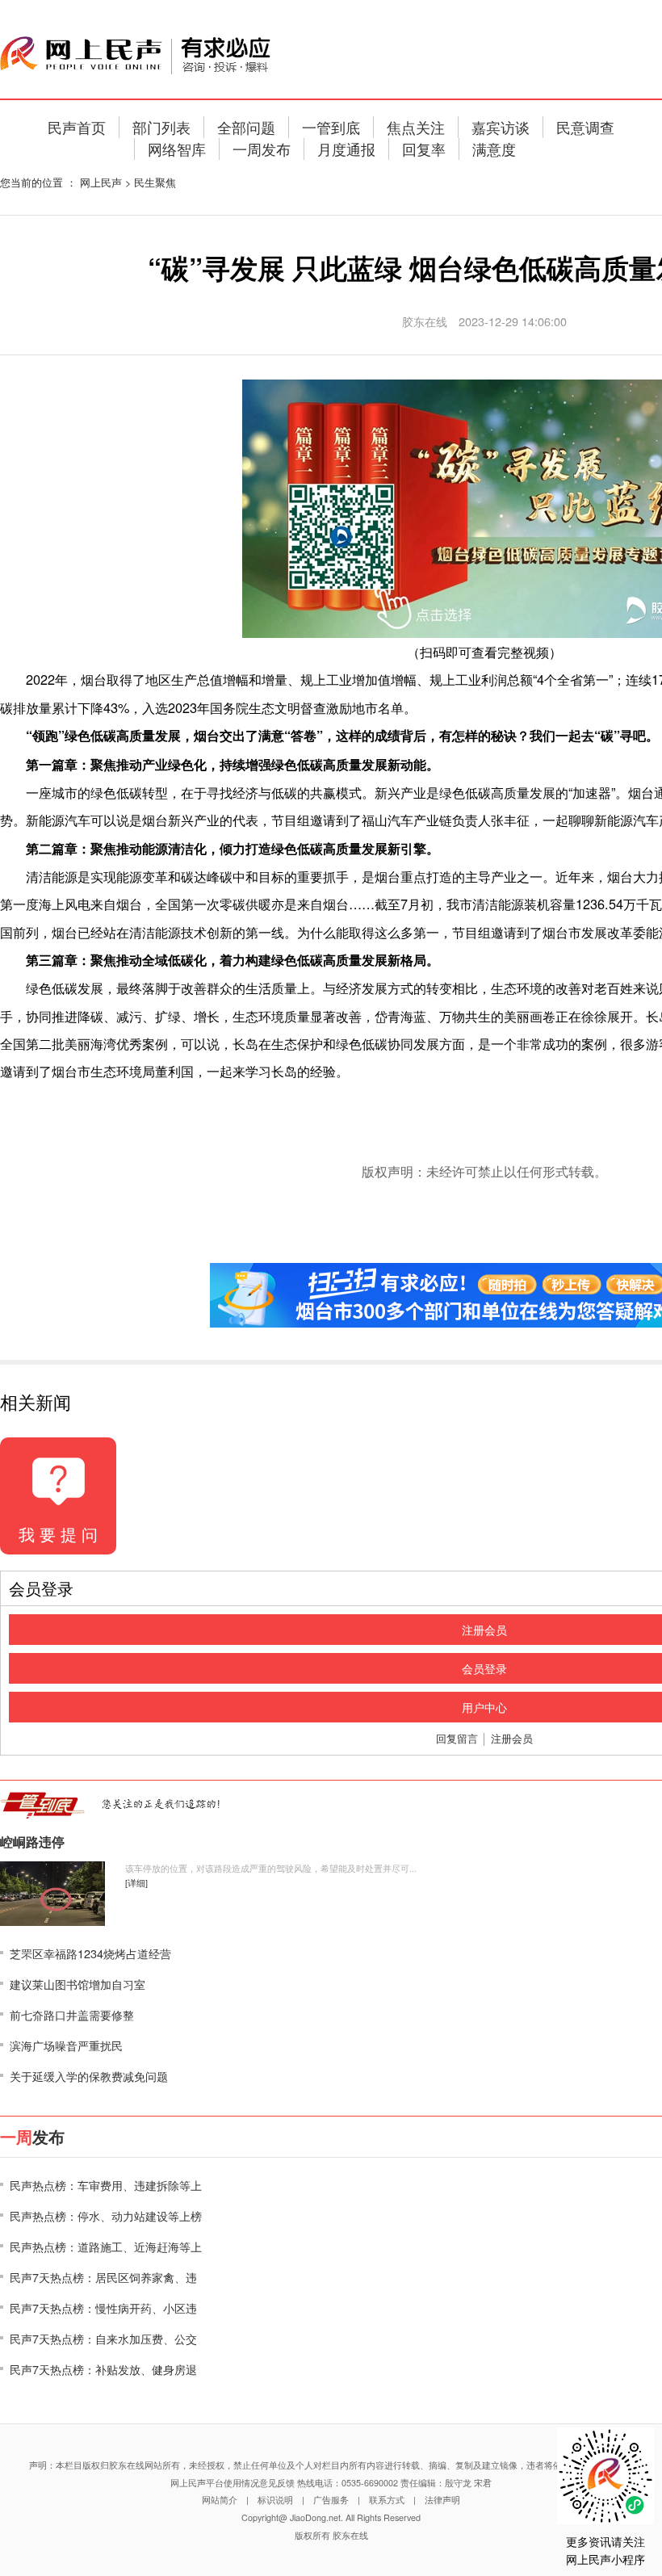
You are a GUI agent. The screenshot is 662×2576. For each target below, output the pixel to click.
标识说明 (275, 2500)
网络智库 (177, 149)
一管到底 (331, 127)
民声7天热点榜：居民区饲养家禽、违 (103, 2277)
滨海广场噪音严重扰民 (66, 2045)
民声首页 (77, 127)
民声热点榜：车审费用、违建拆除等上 (106, 2185)
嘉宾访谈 (501, 127)
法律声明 (442, 2500)
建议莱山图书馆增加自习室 (78, 1984)
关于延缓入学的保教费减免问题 (89, 2076)
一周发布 (262, 149)
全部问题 (246, 127)
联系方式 (387, 2500)
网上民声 (101, 182)
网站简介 (220, 2500)
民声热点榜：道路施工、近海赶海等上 (106, 2246)
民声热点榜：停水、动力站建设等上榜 (106, 2215)
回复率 (424, 149)
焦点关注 (416, 127)
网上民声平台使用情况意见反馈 (233, 2483)
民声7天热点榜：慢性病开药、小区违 (103, 2307)
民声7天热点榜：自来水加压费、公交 (103, 2338)
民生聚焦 (155, 182)
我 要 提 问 (58, 1534)
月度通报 (346, 149)
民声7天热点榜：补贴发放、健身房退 (103, 2369)
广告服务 (331, 2500)
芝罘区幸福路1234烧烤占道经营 (90, 1953)
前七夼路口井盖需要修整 (72, 2014)
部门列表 (161, 127)
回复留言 (457, 1738)
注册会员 (512, 1738)
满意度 (494, 149)
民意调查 (585, 127)
